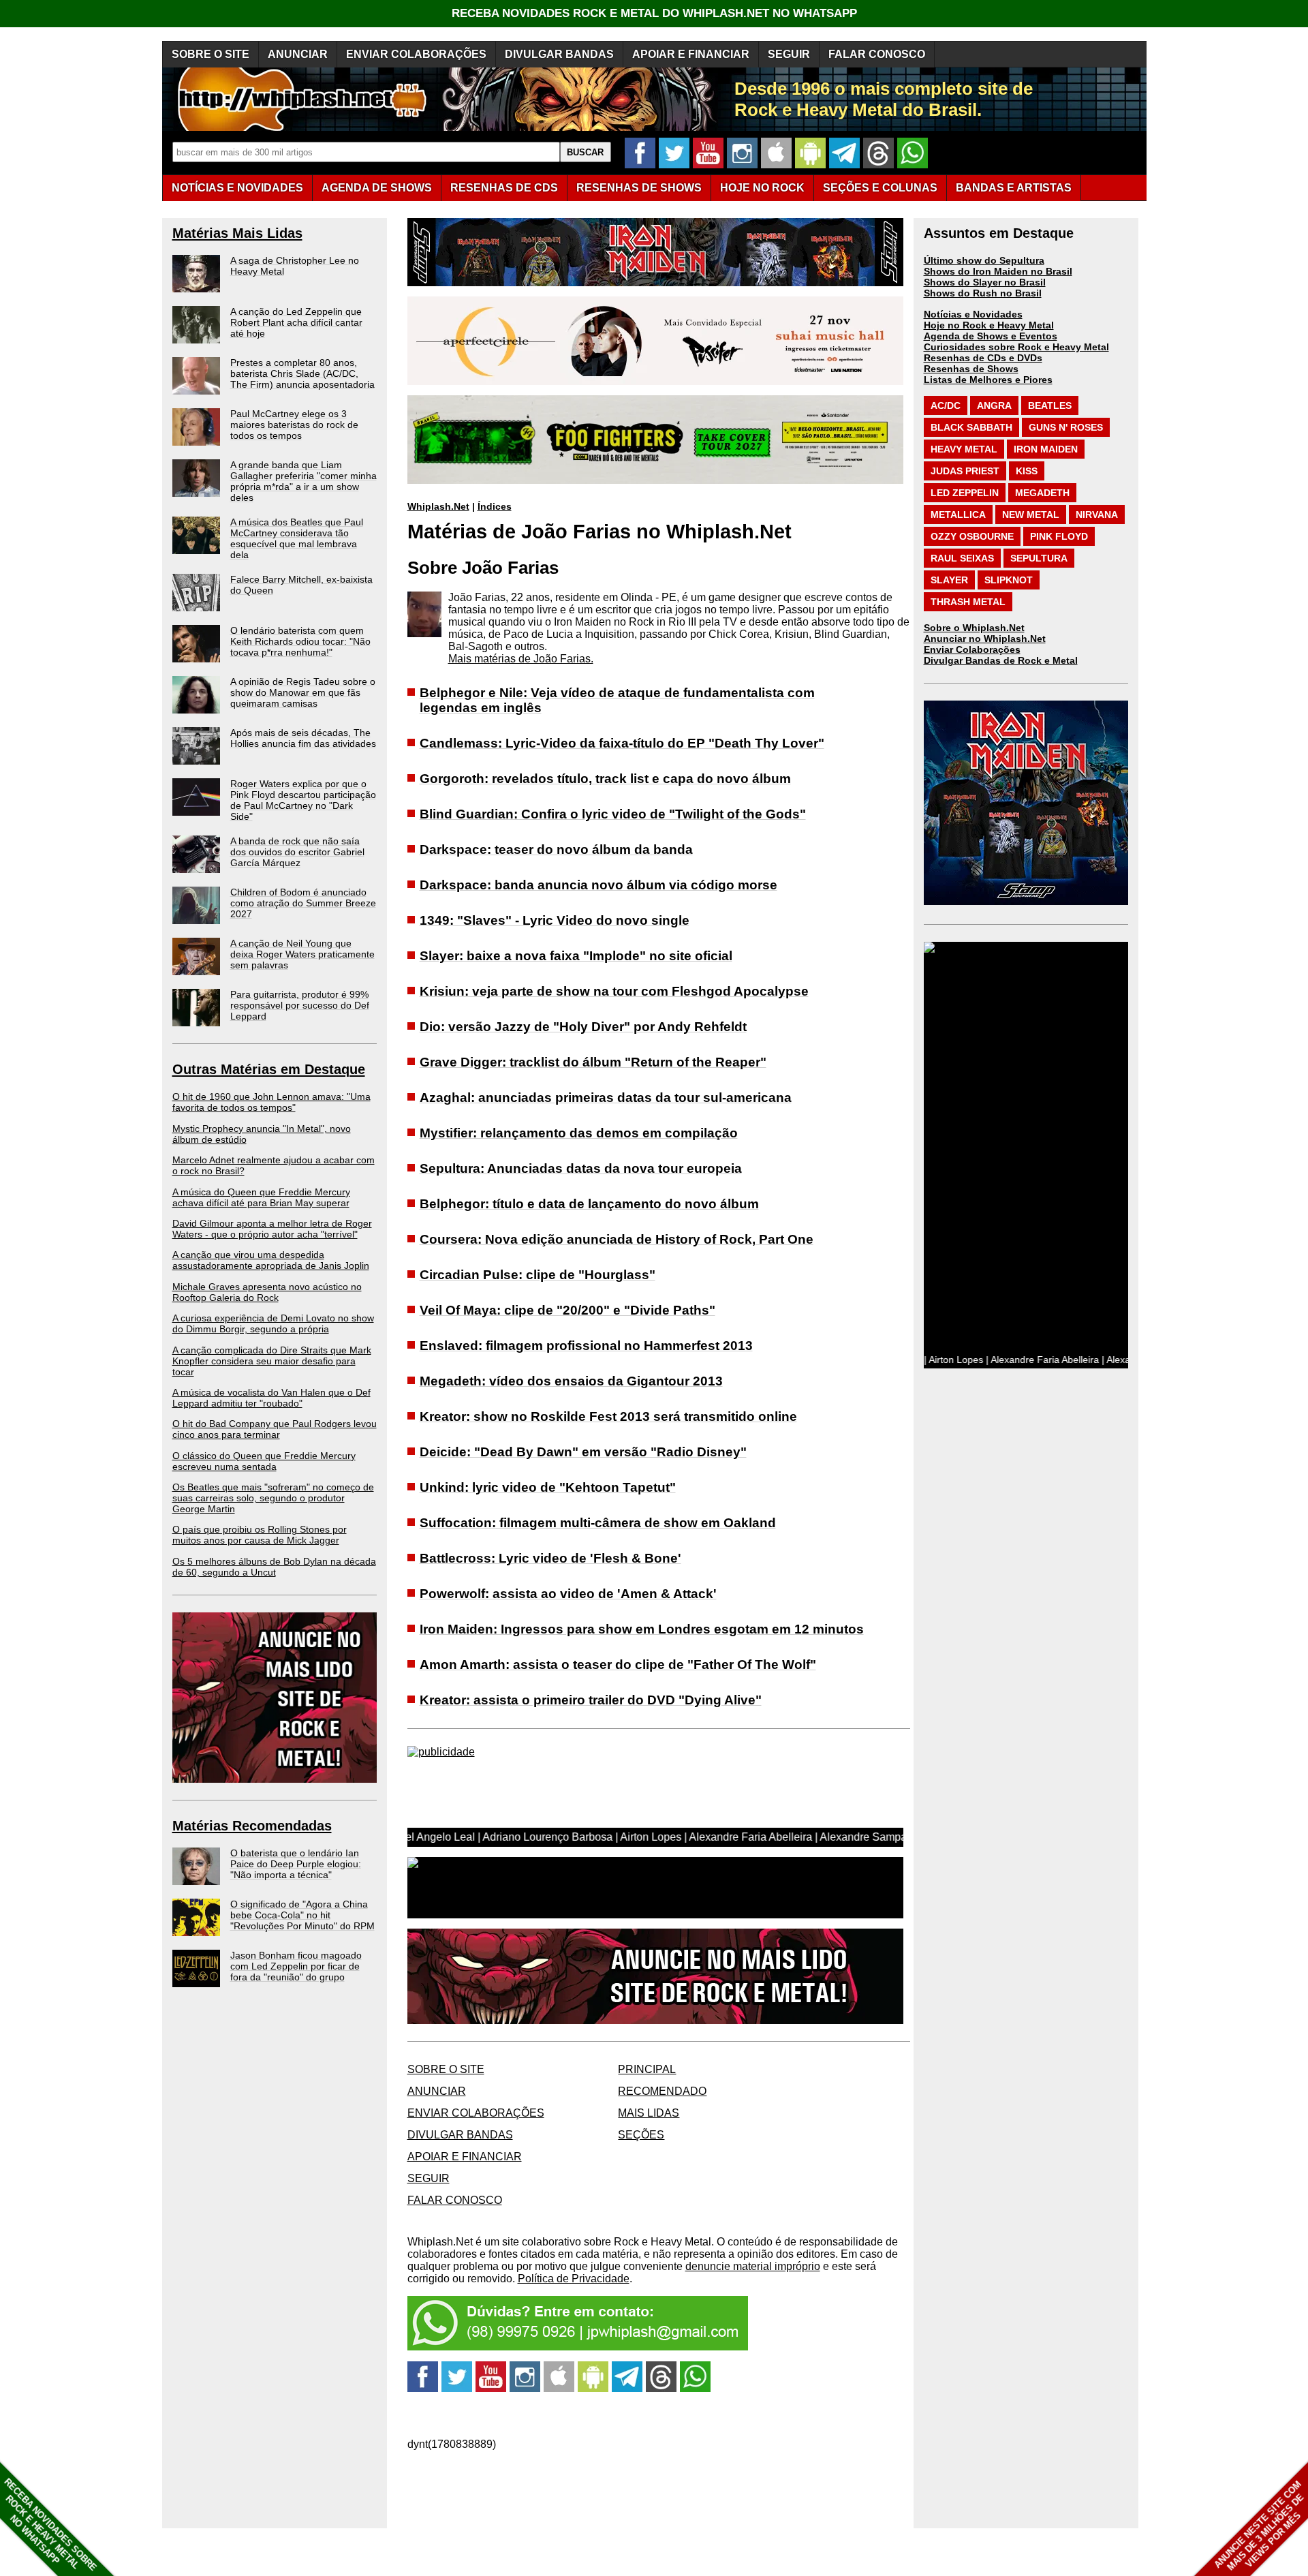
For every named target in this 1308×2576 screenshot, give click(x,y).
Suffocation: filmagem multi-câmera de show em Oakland (598, 1523)
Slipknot (1009, 580)
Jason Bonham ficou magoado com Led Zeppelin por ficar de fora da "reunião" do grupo (296, 1966)
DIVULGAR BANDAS (559, 54)
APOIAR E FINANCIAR (691, 54)
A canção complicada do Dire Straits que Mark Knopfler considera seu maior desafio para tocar (272, 1361)
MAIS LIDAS (649, 2113)
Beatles (1050, 405)
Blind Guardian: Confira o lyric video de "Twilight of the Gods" (613, 814)
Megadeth (1042, 493)
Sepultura (1039, 558)
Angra (994, 405)
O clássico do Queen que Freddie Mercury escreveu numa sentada (264, 1461)
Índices (495, 506)
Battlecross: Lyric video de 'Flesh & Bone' (550, 1558)
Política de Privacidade (574, 2279)
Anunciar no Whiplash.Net (985, 639)
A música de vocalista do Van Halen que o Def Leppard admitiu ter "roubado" (271, 1398)
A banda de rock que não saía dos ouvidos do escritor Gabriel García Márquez (297, 852)
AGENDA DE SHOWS (377, 188)
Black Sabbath (971, 427)
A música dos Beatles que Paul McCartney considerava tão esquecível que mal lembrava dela (297, 538)
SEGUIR (789, 54)
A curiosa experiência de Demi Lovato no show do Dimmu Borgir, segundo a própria (273, 1323)
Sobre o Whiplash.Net (974, 628)
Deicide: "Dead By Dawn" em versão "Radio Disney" (583, 1452)
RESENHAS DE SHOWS (639, 188)
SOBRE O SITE (211, 54)
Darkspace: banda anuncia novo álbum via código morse (598, 885)
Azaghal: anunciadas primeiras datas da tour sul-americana (606, 1098)
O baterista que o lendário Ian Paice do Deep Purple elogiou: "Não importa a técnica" (296, 1864)
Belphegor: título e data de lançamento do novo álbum (589, 1204)
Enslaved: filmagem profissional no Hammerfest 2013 (586, 1346)
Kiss (1027, 471)
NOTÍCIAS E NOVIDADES (237, 188)
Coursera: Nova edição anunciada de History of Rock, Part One (617, 1239)
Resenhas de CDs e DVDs (983, 358)
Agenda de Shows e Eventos (991, 336)
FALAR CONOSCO (877, 54)
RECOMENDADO (662, 2091)
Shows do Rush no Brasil (983, 293)
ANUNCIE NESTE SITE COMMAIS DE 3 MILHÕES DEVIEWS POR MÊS (1259, 2526)
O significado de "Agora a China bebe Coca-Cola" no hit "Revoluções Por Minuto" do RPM (302, 1915)
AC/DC (946, 405)
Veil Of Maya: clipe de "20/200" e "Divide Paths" (567, 1310)
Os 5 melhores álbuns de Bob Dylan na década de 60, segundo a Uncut (274, 1567)
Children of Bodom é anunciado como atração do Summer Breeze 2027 (303, 903)
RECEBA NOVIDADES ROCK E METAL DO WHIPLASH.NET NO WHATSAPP (654, 13)
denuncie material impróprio (753, 2266)
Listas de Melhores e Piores (988, 380)
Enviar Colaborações (972, 649)
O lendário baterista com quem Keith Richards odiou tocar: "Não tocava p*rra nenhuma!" (300, 641)
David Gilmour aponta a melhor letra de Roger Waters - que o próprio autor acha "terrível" (272, 1229)
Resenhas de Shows (971, 369)
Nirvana (1097, 515)
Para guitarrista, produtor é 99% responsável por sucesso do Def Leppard (300, 1005)
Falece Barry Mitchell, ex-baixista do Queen (301, 585)
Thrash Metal (968, 602)
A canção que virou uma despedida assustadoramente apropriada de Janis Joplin (271, 1260)
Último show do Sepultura (984, 260)
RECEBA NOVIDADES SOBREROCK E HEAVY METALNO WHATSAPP (50, 2525)
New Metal (1031, 515)
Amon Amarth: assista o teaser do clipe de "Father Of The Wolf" (618, 1665)
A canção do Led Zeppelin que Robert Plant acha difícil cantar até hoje (296, 322)
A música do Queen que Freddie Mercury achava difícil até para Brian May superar (261, 1197)
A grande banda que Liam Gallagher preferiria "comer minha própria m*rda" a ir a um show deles (303, 481)
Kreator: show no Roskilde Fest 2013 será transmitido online (608, 1416)
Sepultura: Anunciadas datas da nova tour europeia (581, 1168)
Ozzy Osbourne (972, 536)
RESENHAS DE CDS (504, 188)
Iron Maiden (1046, 449)
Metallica (958, 515)
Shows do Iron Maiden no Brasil (998, 271)
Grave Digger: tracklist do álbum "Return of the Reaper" (593, 1062)
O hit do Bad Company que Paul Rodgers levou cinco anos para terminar (275, 1429)
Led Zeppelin (965, 493)
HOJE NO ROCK (762, 188)
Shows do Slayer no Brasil (985, 282)
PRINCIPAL (647, 2069)
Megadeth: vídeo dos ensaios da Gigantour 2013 (571, 1381)
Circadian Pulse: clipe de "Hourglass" (538, 1275)
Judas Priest (965, 471)
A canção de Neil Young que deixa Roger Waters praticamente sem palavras (302, 954)
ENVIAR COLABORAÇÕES (416, 54)
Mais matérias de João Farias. (521, 659)
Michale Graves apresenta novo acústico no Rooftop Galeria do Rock (267, 1292)
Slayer (949, 580)
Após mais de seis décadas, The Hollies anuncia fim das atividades (303, 738)
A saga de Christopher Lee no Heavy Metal (295, 266)
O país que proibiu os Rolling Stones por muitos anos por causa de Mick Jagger (260, 1535)
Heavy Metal (964, 449)
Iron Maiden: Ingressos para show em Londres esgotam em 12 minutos (642, 1629)
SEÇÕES (880, 188)
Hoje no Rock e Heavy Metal (989, 325)
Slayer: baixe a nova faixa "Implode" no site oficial (576, 956)
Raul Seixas (962, 558)
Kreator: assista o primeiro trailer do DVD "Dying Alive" (591, 1700)
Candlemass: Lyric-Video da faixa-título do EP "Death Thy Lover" (622, 743)
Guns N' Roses (1066, 427)
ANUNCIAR (298, 54)
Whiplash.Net (438, 506)
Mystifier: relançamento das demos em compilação (579, 1133)
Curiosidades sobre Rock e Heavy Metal (1016, 347)
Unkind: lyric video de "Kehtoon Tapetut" (548, 1487)
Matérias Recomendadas (252, 1826)
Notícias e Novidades (973, 314)
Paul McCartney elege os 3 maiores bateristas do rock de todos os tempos (294, 425)
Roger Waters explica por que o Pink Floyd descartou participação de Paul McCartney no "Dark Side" (303, 800)
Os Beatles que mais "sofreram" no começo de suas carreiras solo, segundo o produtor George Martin (273, 1498)
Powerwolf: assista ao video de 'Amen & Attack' (568, 1594)
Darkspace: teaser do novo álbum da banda (556, 849)
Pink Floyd (1059, 536)
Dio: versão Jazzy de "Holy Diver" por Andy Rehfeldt (583, 1027)
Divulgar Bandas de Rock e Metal (1001, 660)
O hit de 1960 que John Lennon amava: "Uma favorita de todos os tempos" (271, 1102)
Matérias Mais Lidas (237, 233)
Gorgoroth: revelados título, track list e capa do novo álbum (605, 779)
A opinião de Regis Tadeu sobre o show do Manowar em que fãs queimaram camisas (303, 692)
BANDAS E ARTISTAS (1014, 188)
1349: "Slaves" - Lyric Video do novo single (555, 920)
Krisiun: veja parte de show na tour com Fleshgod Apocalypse (614, 991)
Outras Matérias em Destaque (269, 1069)
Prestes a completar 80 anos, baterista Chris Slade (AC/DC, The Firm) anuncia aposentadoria (302, 373)
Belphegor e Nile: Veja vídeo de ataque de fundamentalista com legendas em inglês (617, 700)
